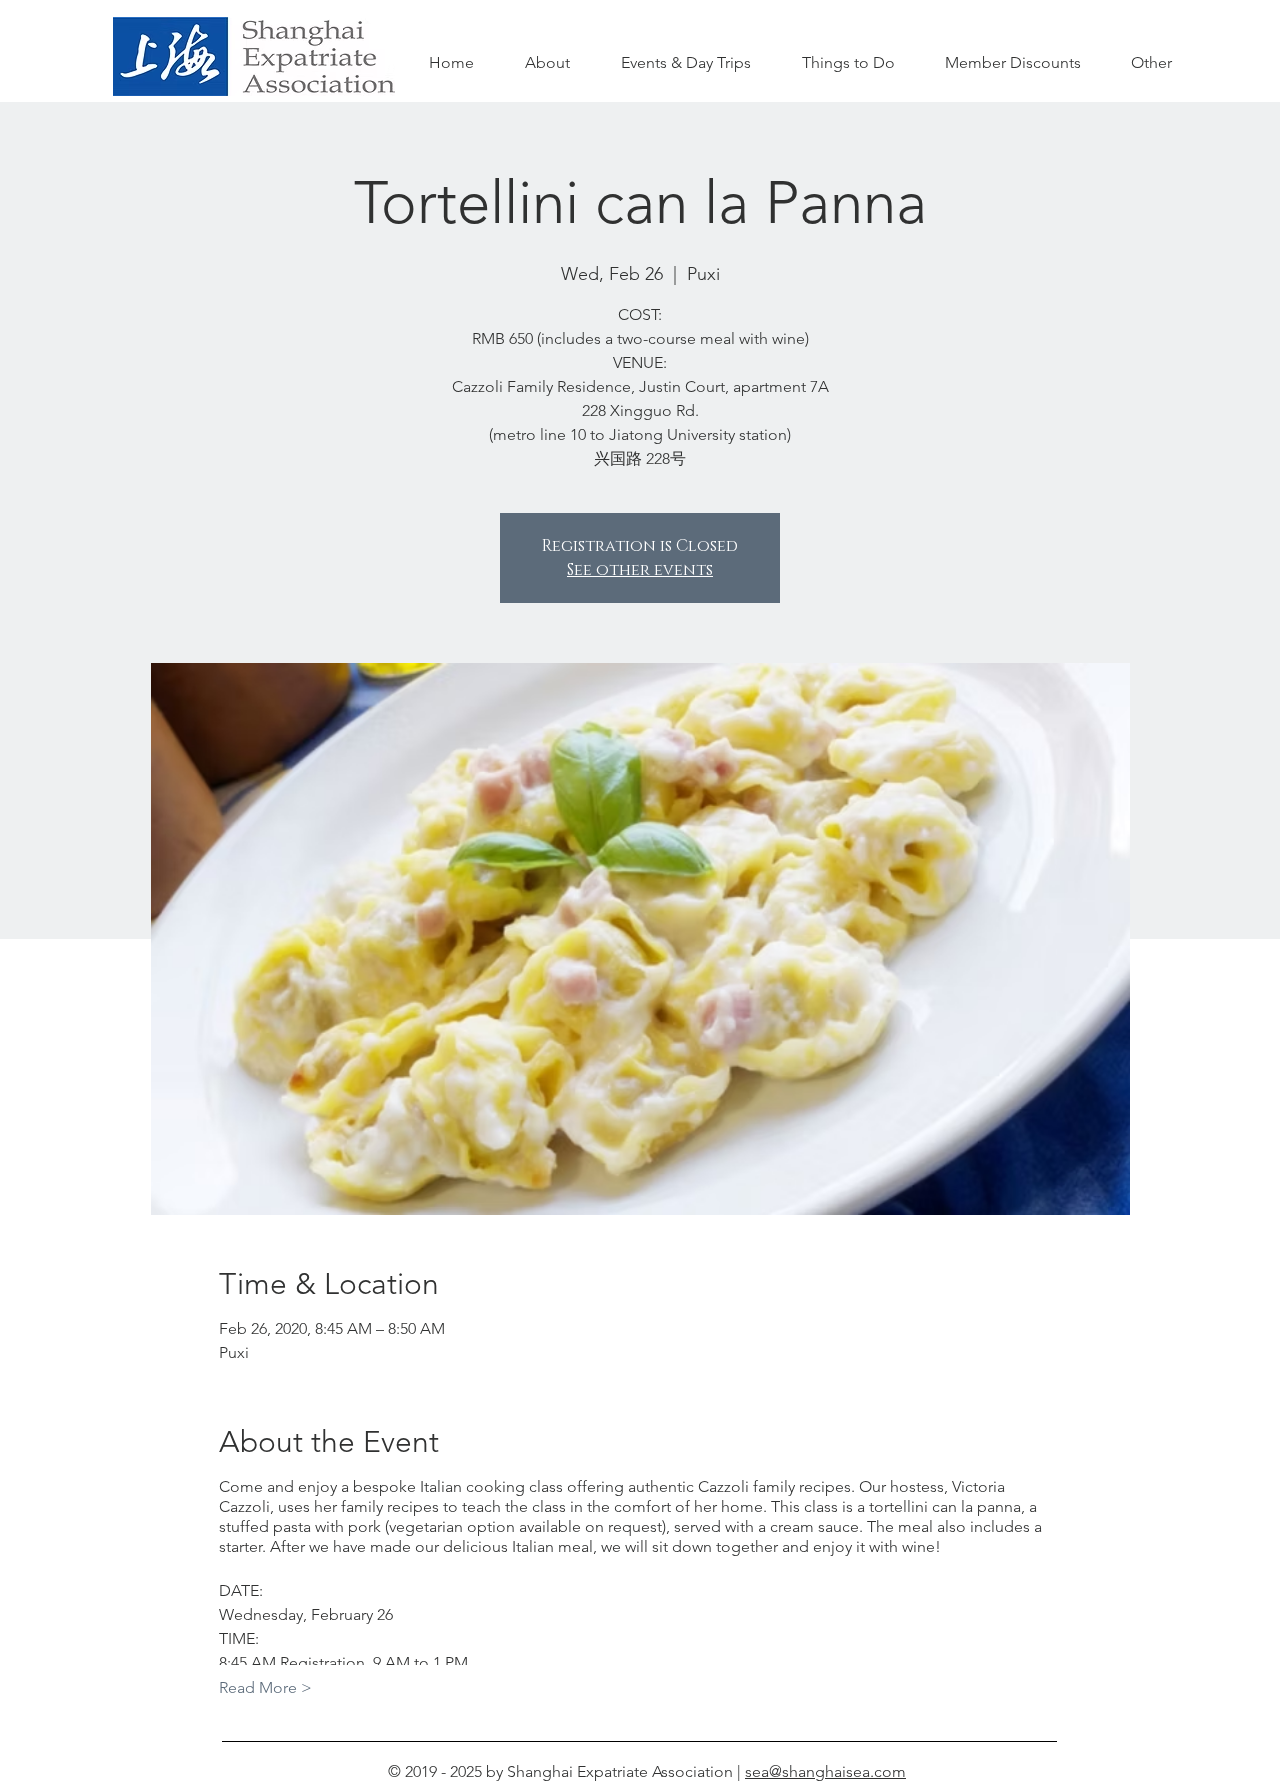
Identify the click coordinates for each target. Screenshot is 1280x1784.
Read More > (265, 1687)
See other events (640, 570)
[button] (848, 63)
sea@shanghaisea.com (825, 1771)
